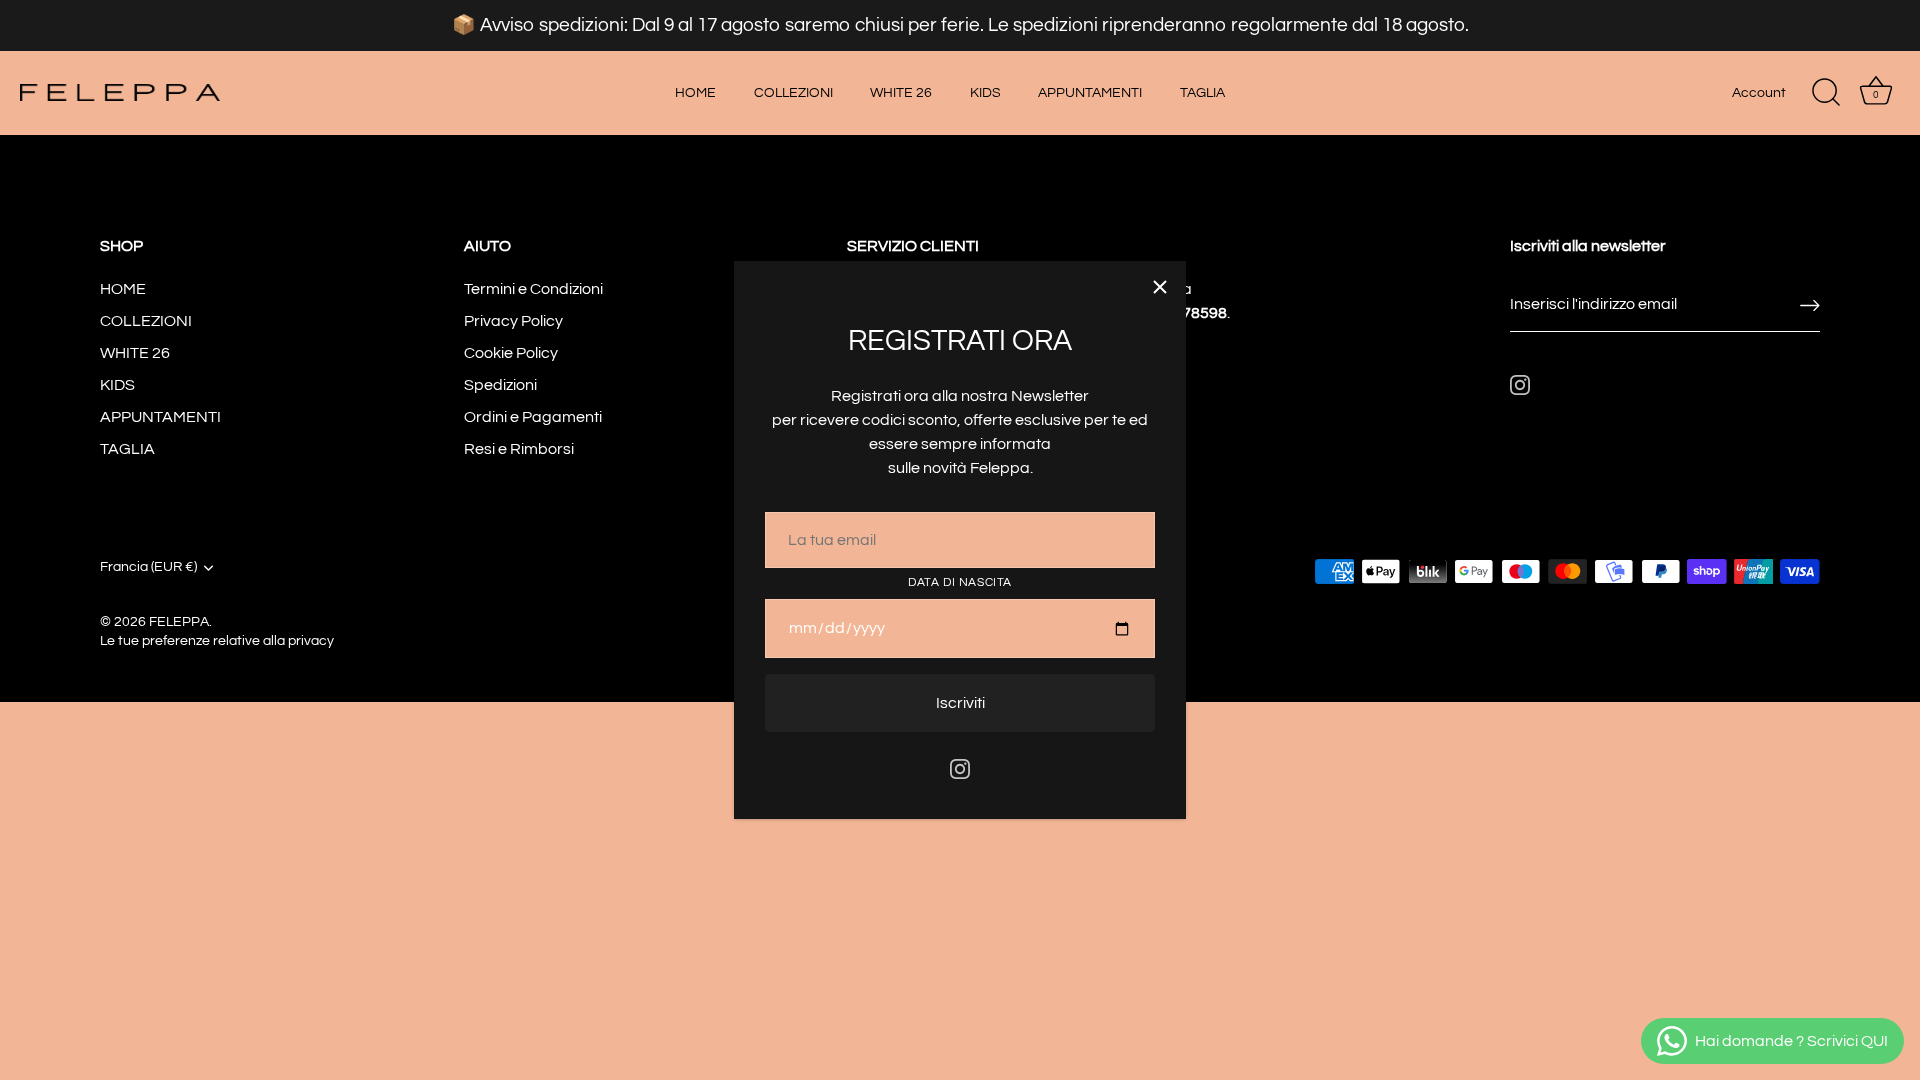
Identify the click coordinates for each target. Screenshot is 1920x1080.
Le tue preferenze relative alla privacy (217, 641)
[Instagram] (960, 768)
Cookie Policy (511, 353)
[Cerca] (1826, 93)
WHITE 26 (901, 92)
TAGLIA (1202, 92)
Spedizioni (500, 385)
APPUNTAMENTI (1090, 92)
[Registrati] (1810, 304)
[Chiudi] (1160, 287)
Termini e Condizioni (533, 289)
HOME (695, 92)
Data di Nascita (960, 582)
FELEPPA (179, 622)
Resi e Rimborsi (519, 449)
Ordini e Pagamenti (533, 417)
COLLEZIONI (793, 92)
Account (1759, 92)
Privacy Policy (513, 321)
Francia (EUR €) (148, 567)
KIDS (985, 92)
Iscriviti (960, 703)
